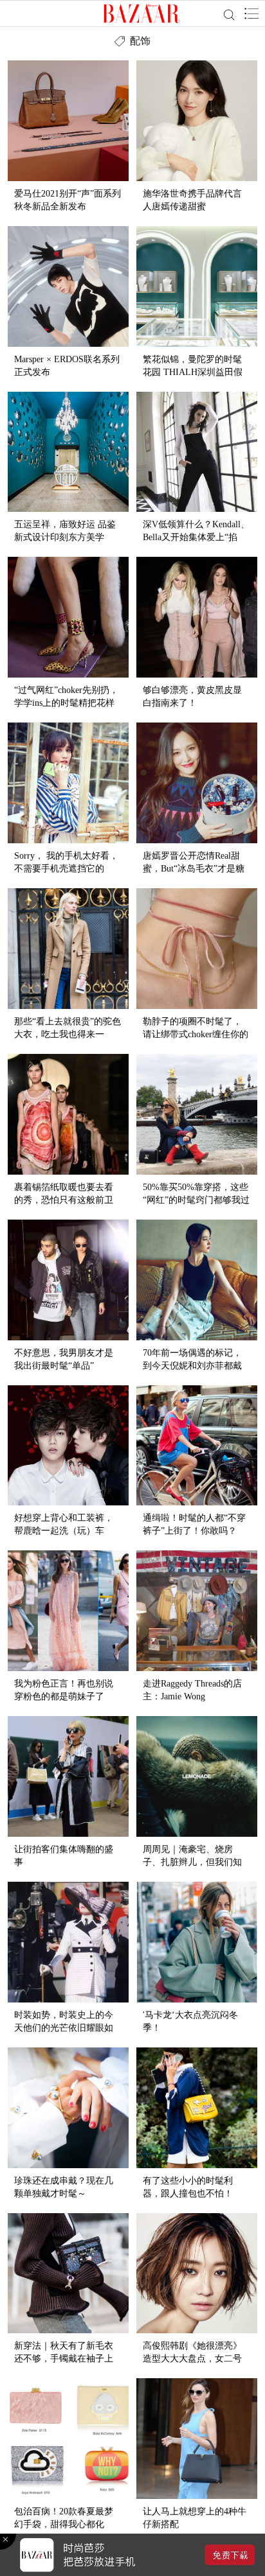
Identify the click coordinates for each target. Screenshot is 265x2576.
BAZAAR (141, 13)
